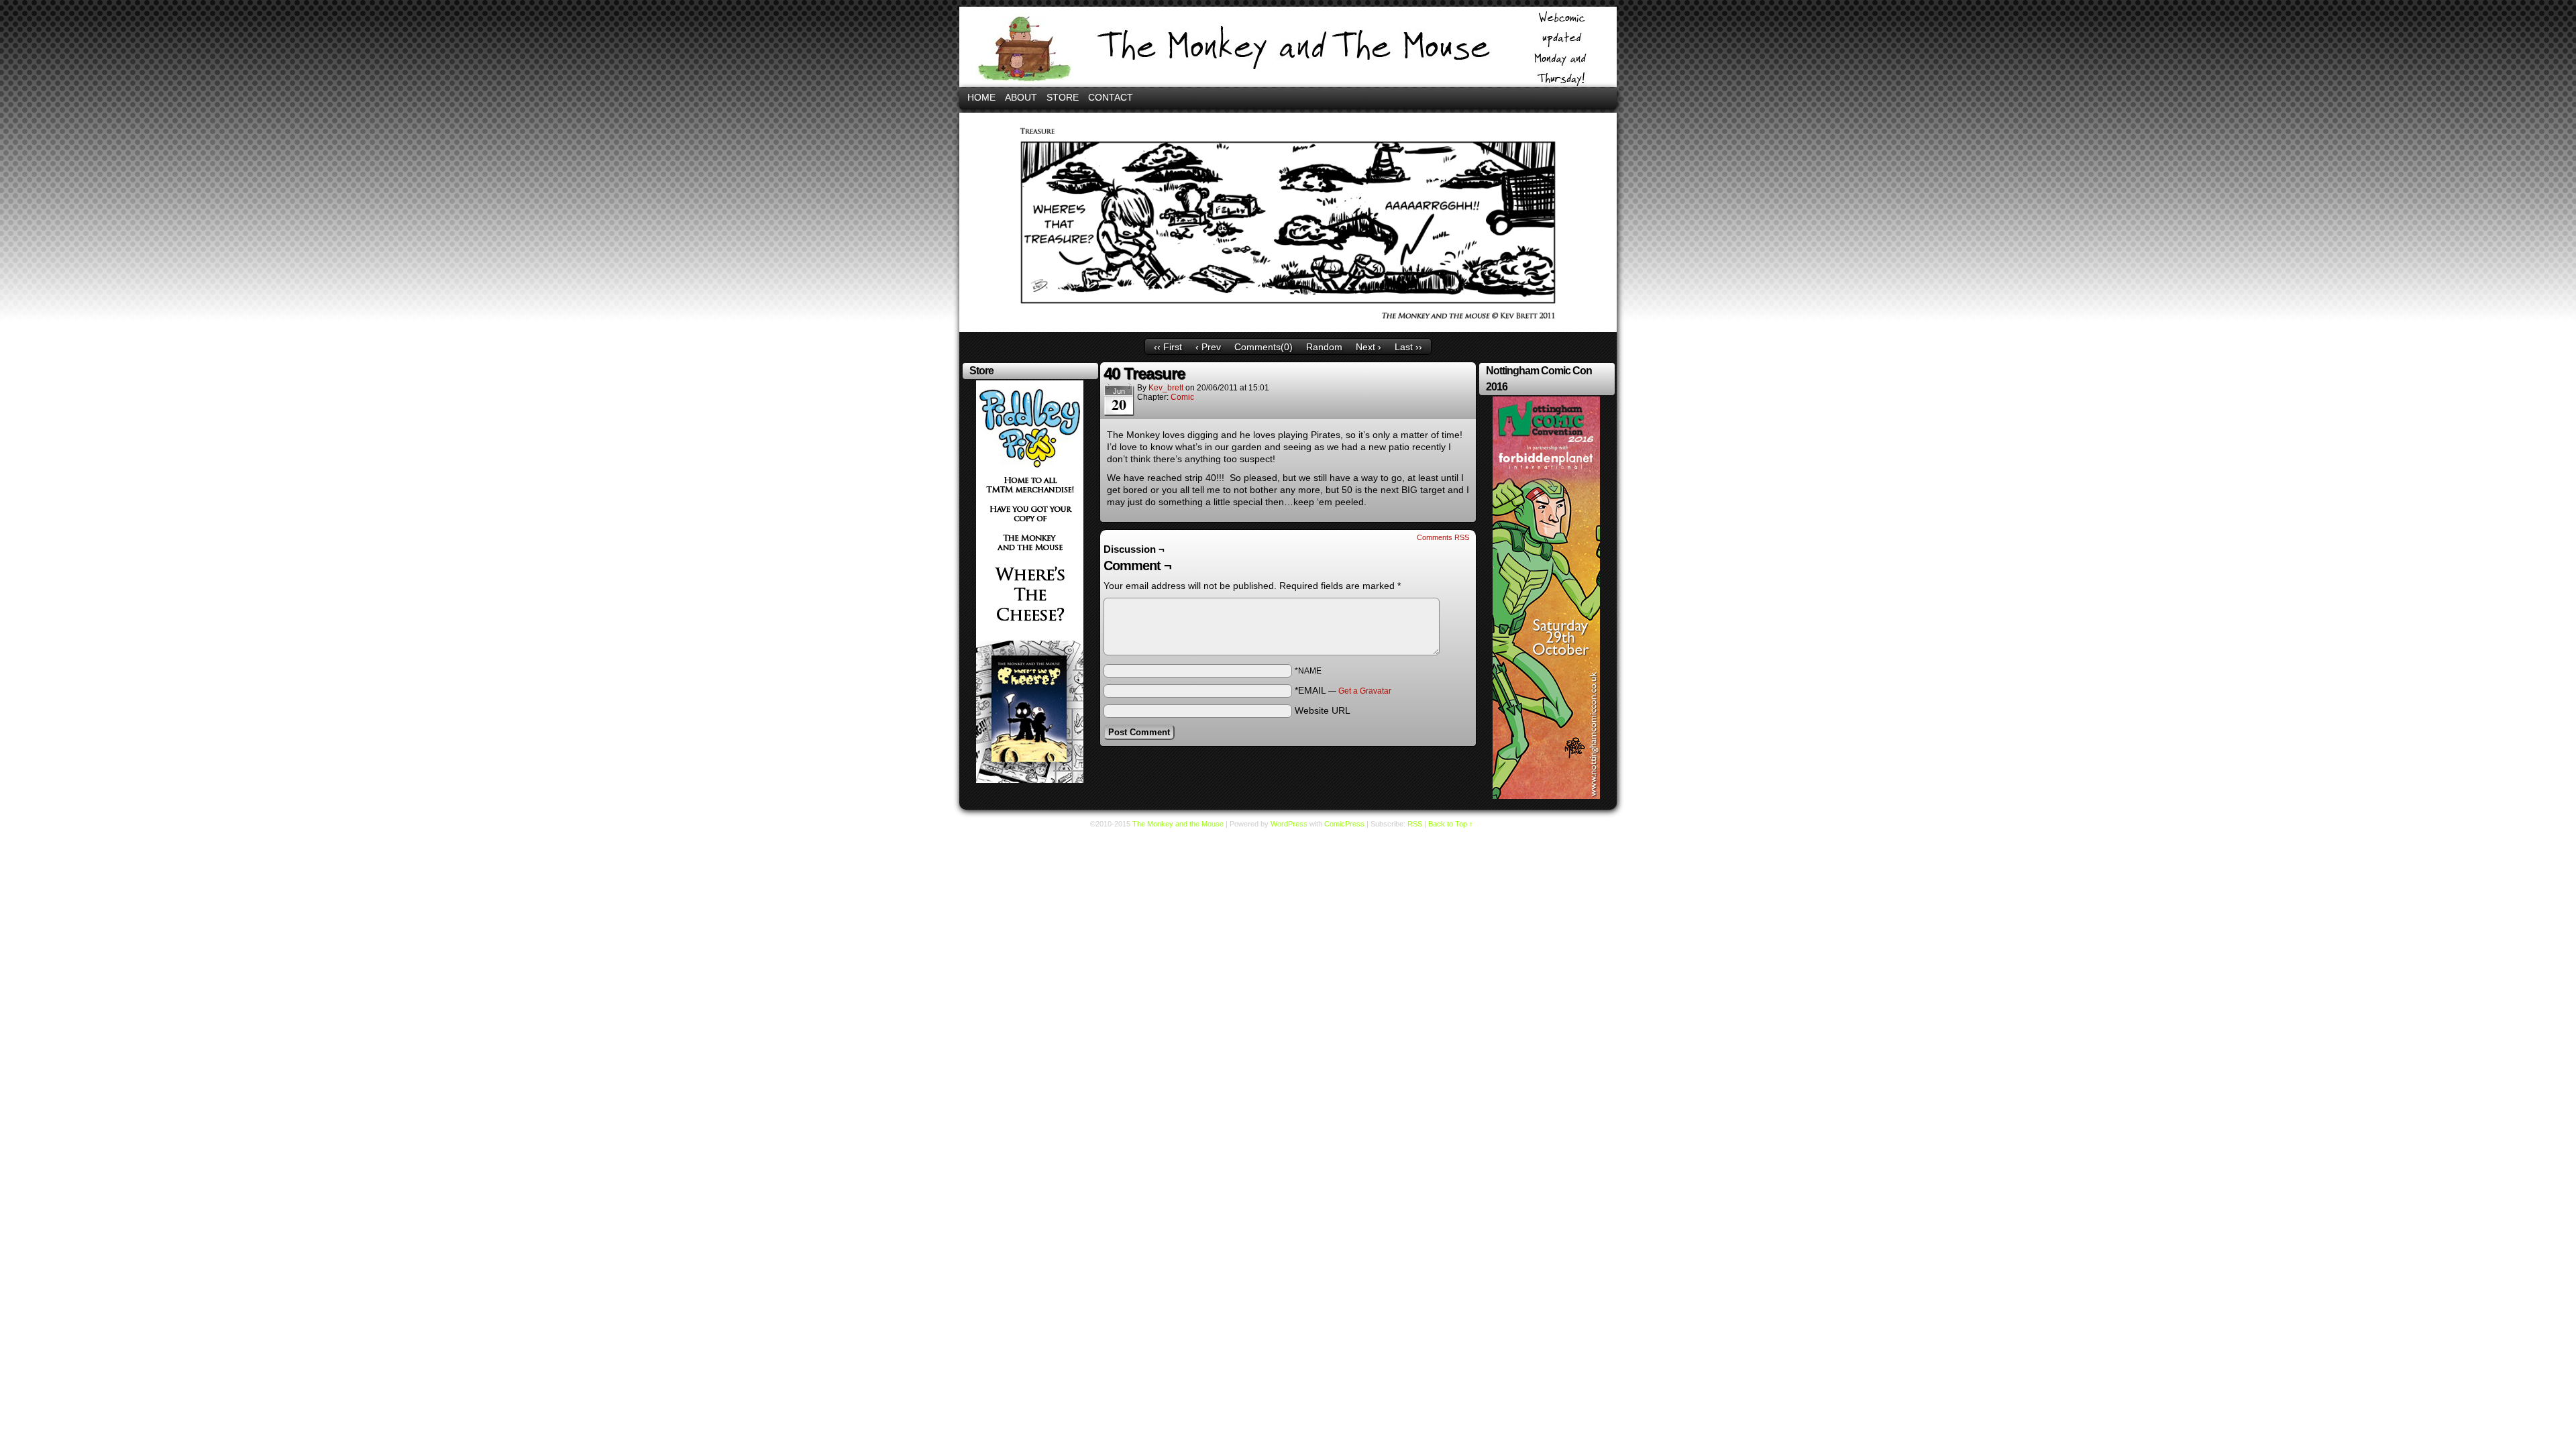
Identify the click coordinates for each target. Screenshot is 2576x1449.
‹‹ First (1168, 347)
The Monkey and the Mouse (1288, 47)
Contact (1111, 97)
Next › (1368, 347)
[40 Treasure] (1288, 329)
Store (1063, 97)
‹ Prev (1208, 347)
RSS (1415, 824)
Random (1324, 347)
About (1021, 97)
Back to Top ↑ (1451, 824)
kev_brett (1166, 388)
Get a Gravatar (1365, 691)
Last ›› (1408, 347)
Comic (1182, 397)
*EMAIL (1343, 690)
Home (981, 97)
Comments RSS (1443, 537)
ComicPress (1344, 824)
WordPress (1289, 824)
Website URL (1323, 710)
